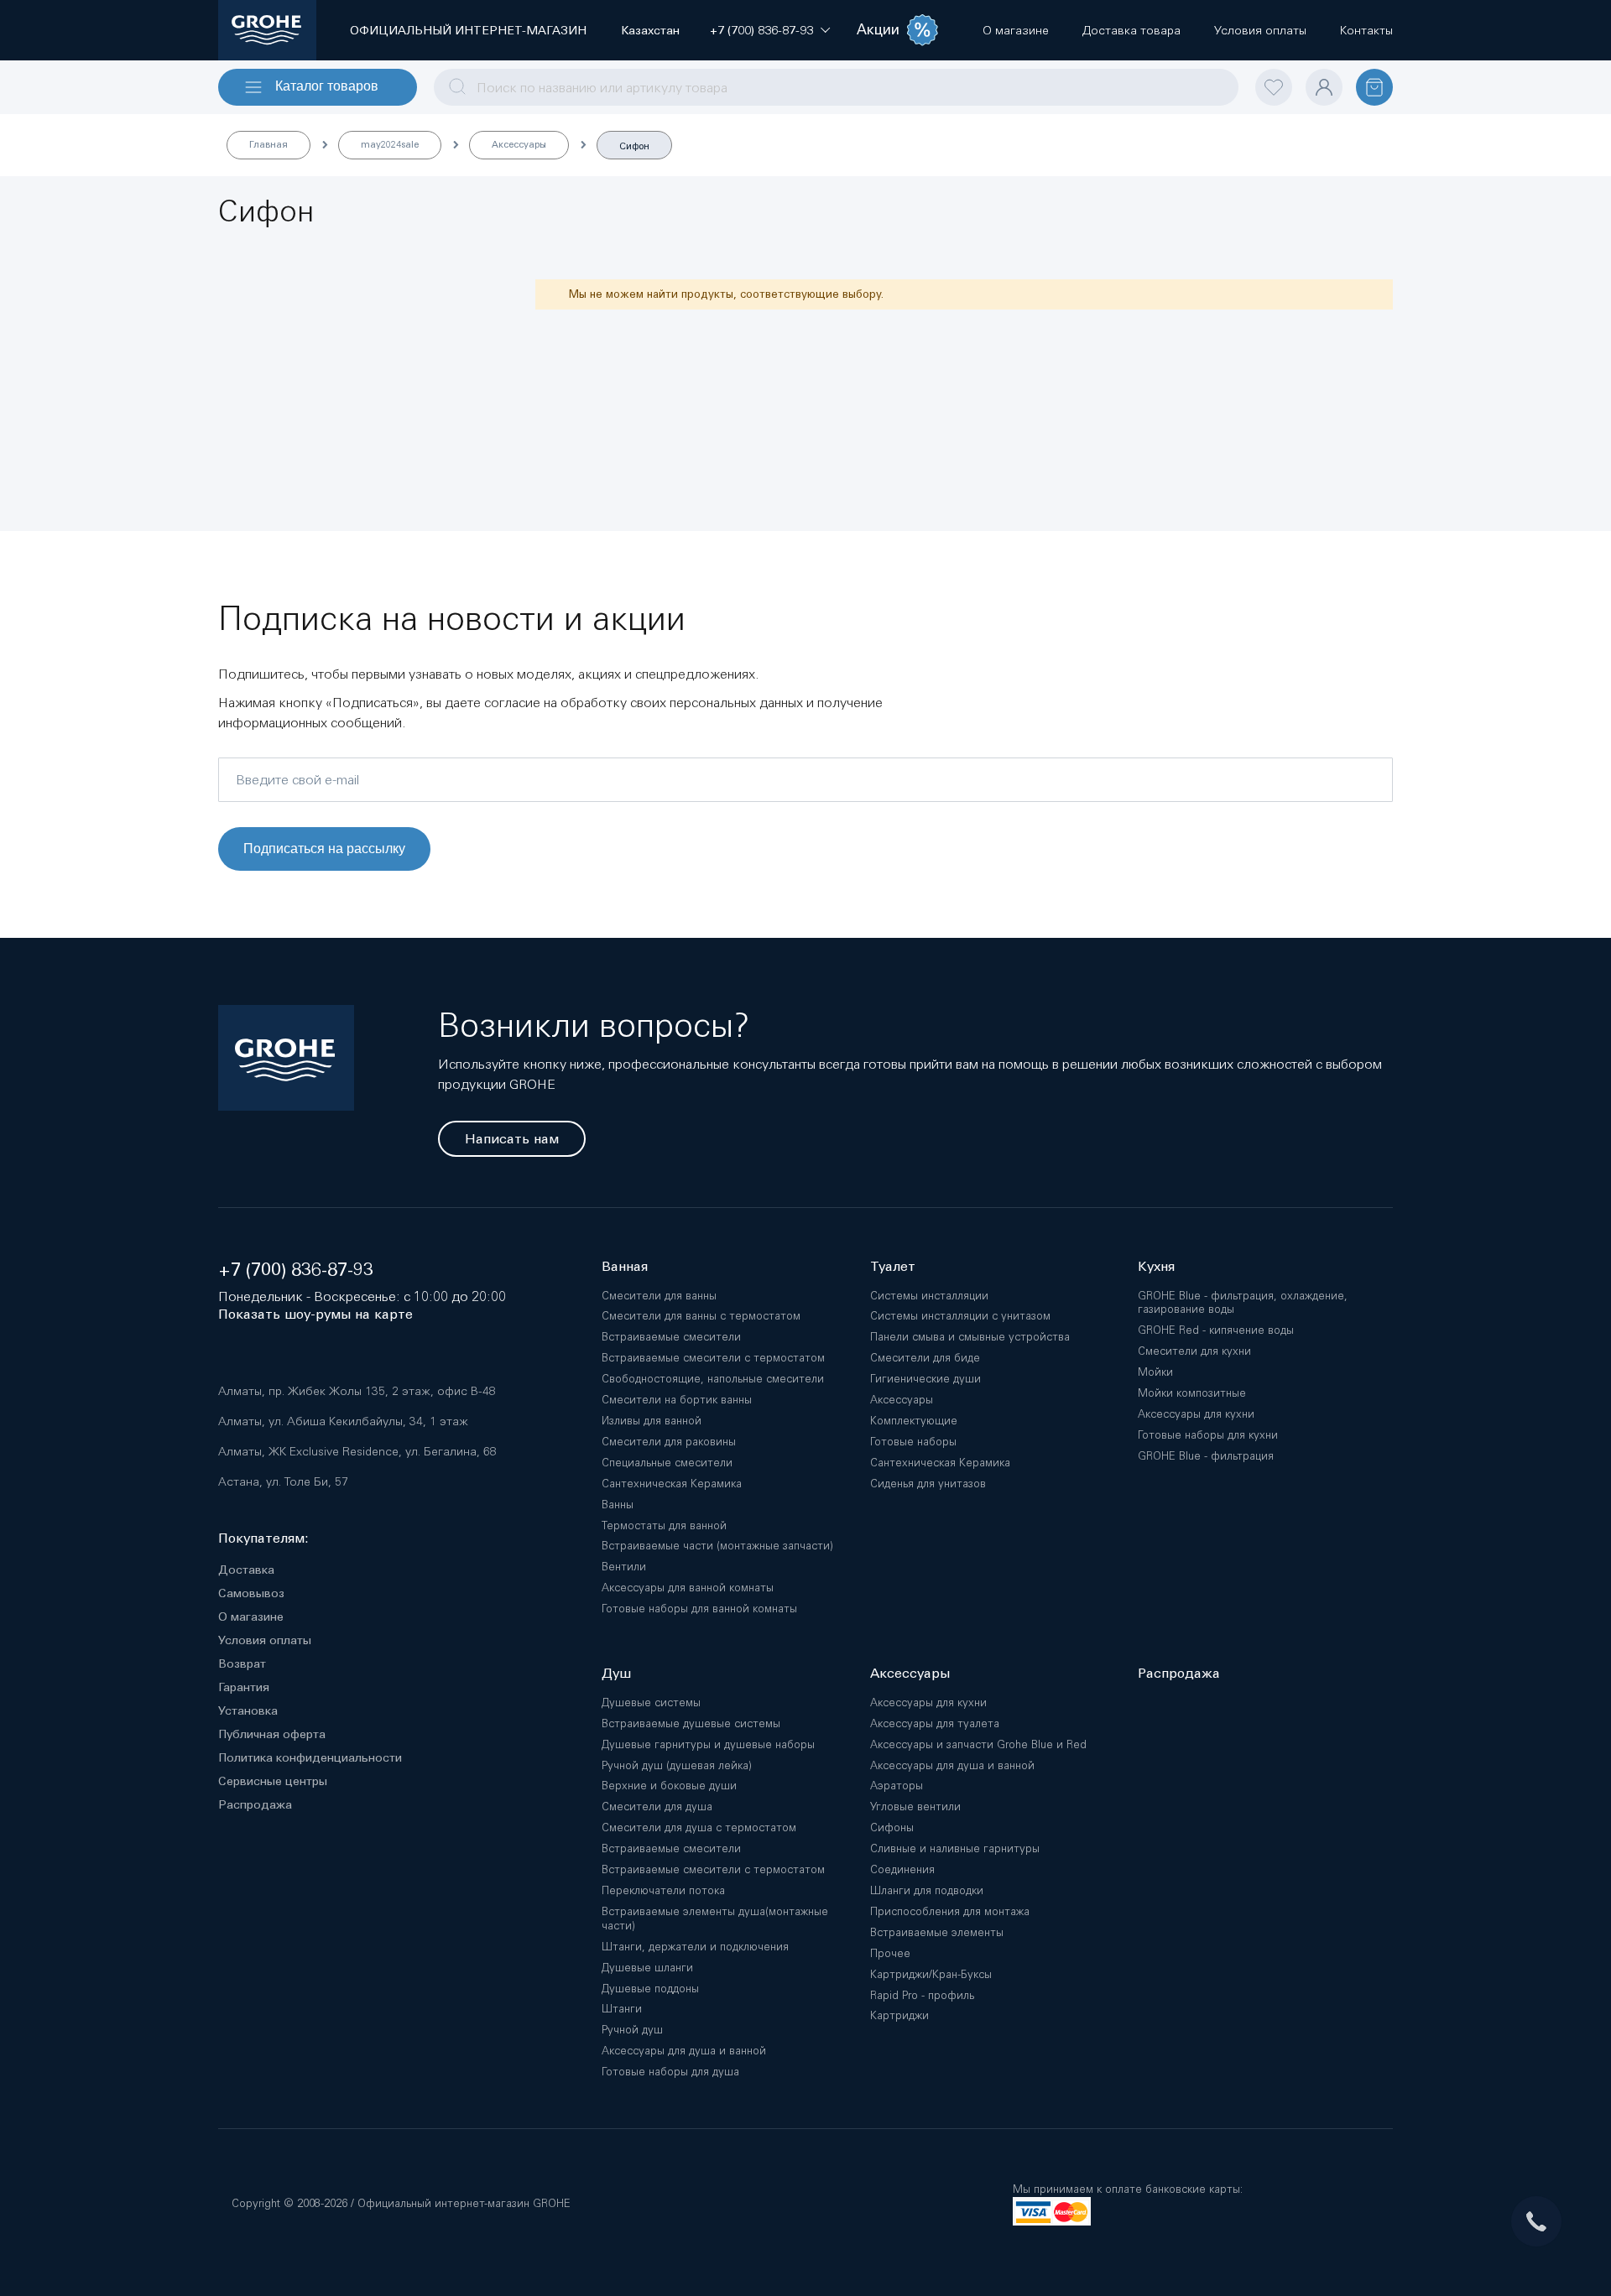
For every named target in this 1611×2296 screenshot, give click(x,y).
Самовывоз (251, 1593)
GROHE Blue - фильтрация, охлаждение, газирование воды (1243, 1303)
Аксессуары (519, 144)
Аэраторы (897, 1786)
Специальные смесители (667, 1463)
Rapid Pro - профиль (922, 1995)
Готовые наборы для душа (670, 2072)
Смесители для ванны (659, 1296)
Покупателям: (263, 1538)
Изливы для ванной (652, 1421)
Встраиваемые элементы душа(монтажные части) (715, 1919)
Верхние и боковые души (669, 1786)
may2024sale (390, 144)
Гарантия (244, 1687)
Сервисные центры (273, 1781)
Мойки (1155, 1372)
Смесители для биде (925, 1358)
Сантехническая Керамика (672, 1484)
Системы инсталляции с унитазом (960, 1316)
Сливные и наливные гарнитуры (955, 1848)
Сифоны (892, 1827)
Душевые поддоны (650, 1989)
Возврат (242, 1663)
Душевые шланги (647, 1968)
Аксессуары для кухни (1196, 1414)
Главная (268, 144)
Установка (248, 1710)
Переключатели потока (663, 1890)
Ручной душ (632, 2030)
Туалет (893, 1266)
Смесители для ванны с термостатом (701, 1316)
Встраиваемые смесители (671, 1337)
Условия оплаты (265, 1640)
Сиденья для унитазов (928, 1484)
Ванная (625, 1266)
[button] (761, 30)
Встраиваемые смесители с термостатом (713, 1358)
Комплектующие (914, 1421)
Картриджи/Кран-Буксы (931, 1974)
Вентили (624, 1567)
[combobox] (836, 87)
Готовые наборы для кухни (1208, 1435)
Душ (616, 1673)
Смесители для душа (657, 1807)
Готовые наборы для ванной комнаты (699, 1609)
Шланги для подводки (927, 1890)
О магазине (251, 1617)
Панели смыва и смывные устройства (970, 1337)
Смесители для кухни (1194, 1351)
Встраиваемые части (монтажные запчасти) (717, 1546)
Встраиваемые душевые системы (691, 1723)
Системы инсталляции (929, 1296)
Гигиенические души (925, 1379)
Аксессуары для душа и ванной (684, 2051)
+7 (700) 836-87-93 (296, 1270)
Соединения (902, 1869)
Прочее (890, 1953)
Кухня (1156, 1266)
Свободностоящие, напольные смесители (713, 1379)
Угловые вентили (915, 1807)
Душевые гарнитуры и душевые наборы (708, 1744)
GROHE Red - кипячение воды (1216, 1330)
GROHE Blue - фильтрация (1206, 1456)
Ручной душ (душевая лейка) (677, 1765)
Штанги (622, 2009)
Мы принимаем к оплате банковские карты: (1128, 2189)
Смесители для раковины (669, 1442)
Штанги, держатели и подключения (695, 1947)
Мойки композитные (1192, 1393)
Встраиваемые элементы (937, 1932)
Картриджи (899, 2015)
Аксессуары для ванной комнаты (688, 1588)
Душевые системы (651, 1702)
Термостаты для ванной (664, 1525)
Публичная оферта (272, 1734)
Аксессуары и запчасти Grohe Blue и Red (978, 1744)
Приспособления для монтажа (950, 1911)
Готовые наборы (913, 1442)
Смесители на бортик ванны (677, 1400)
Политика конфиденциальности (310, 1757)
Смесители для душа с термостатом (699, 1827)
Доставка (246, 1570)
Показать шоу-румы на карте (315, 1314)
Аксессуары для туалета (935, 1723)
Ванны (618, 1505)
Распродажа (255, 1804)
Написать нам (512, 1139)
